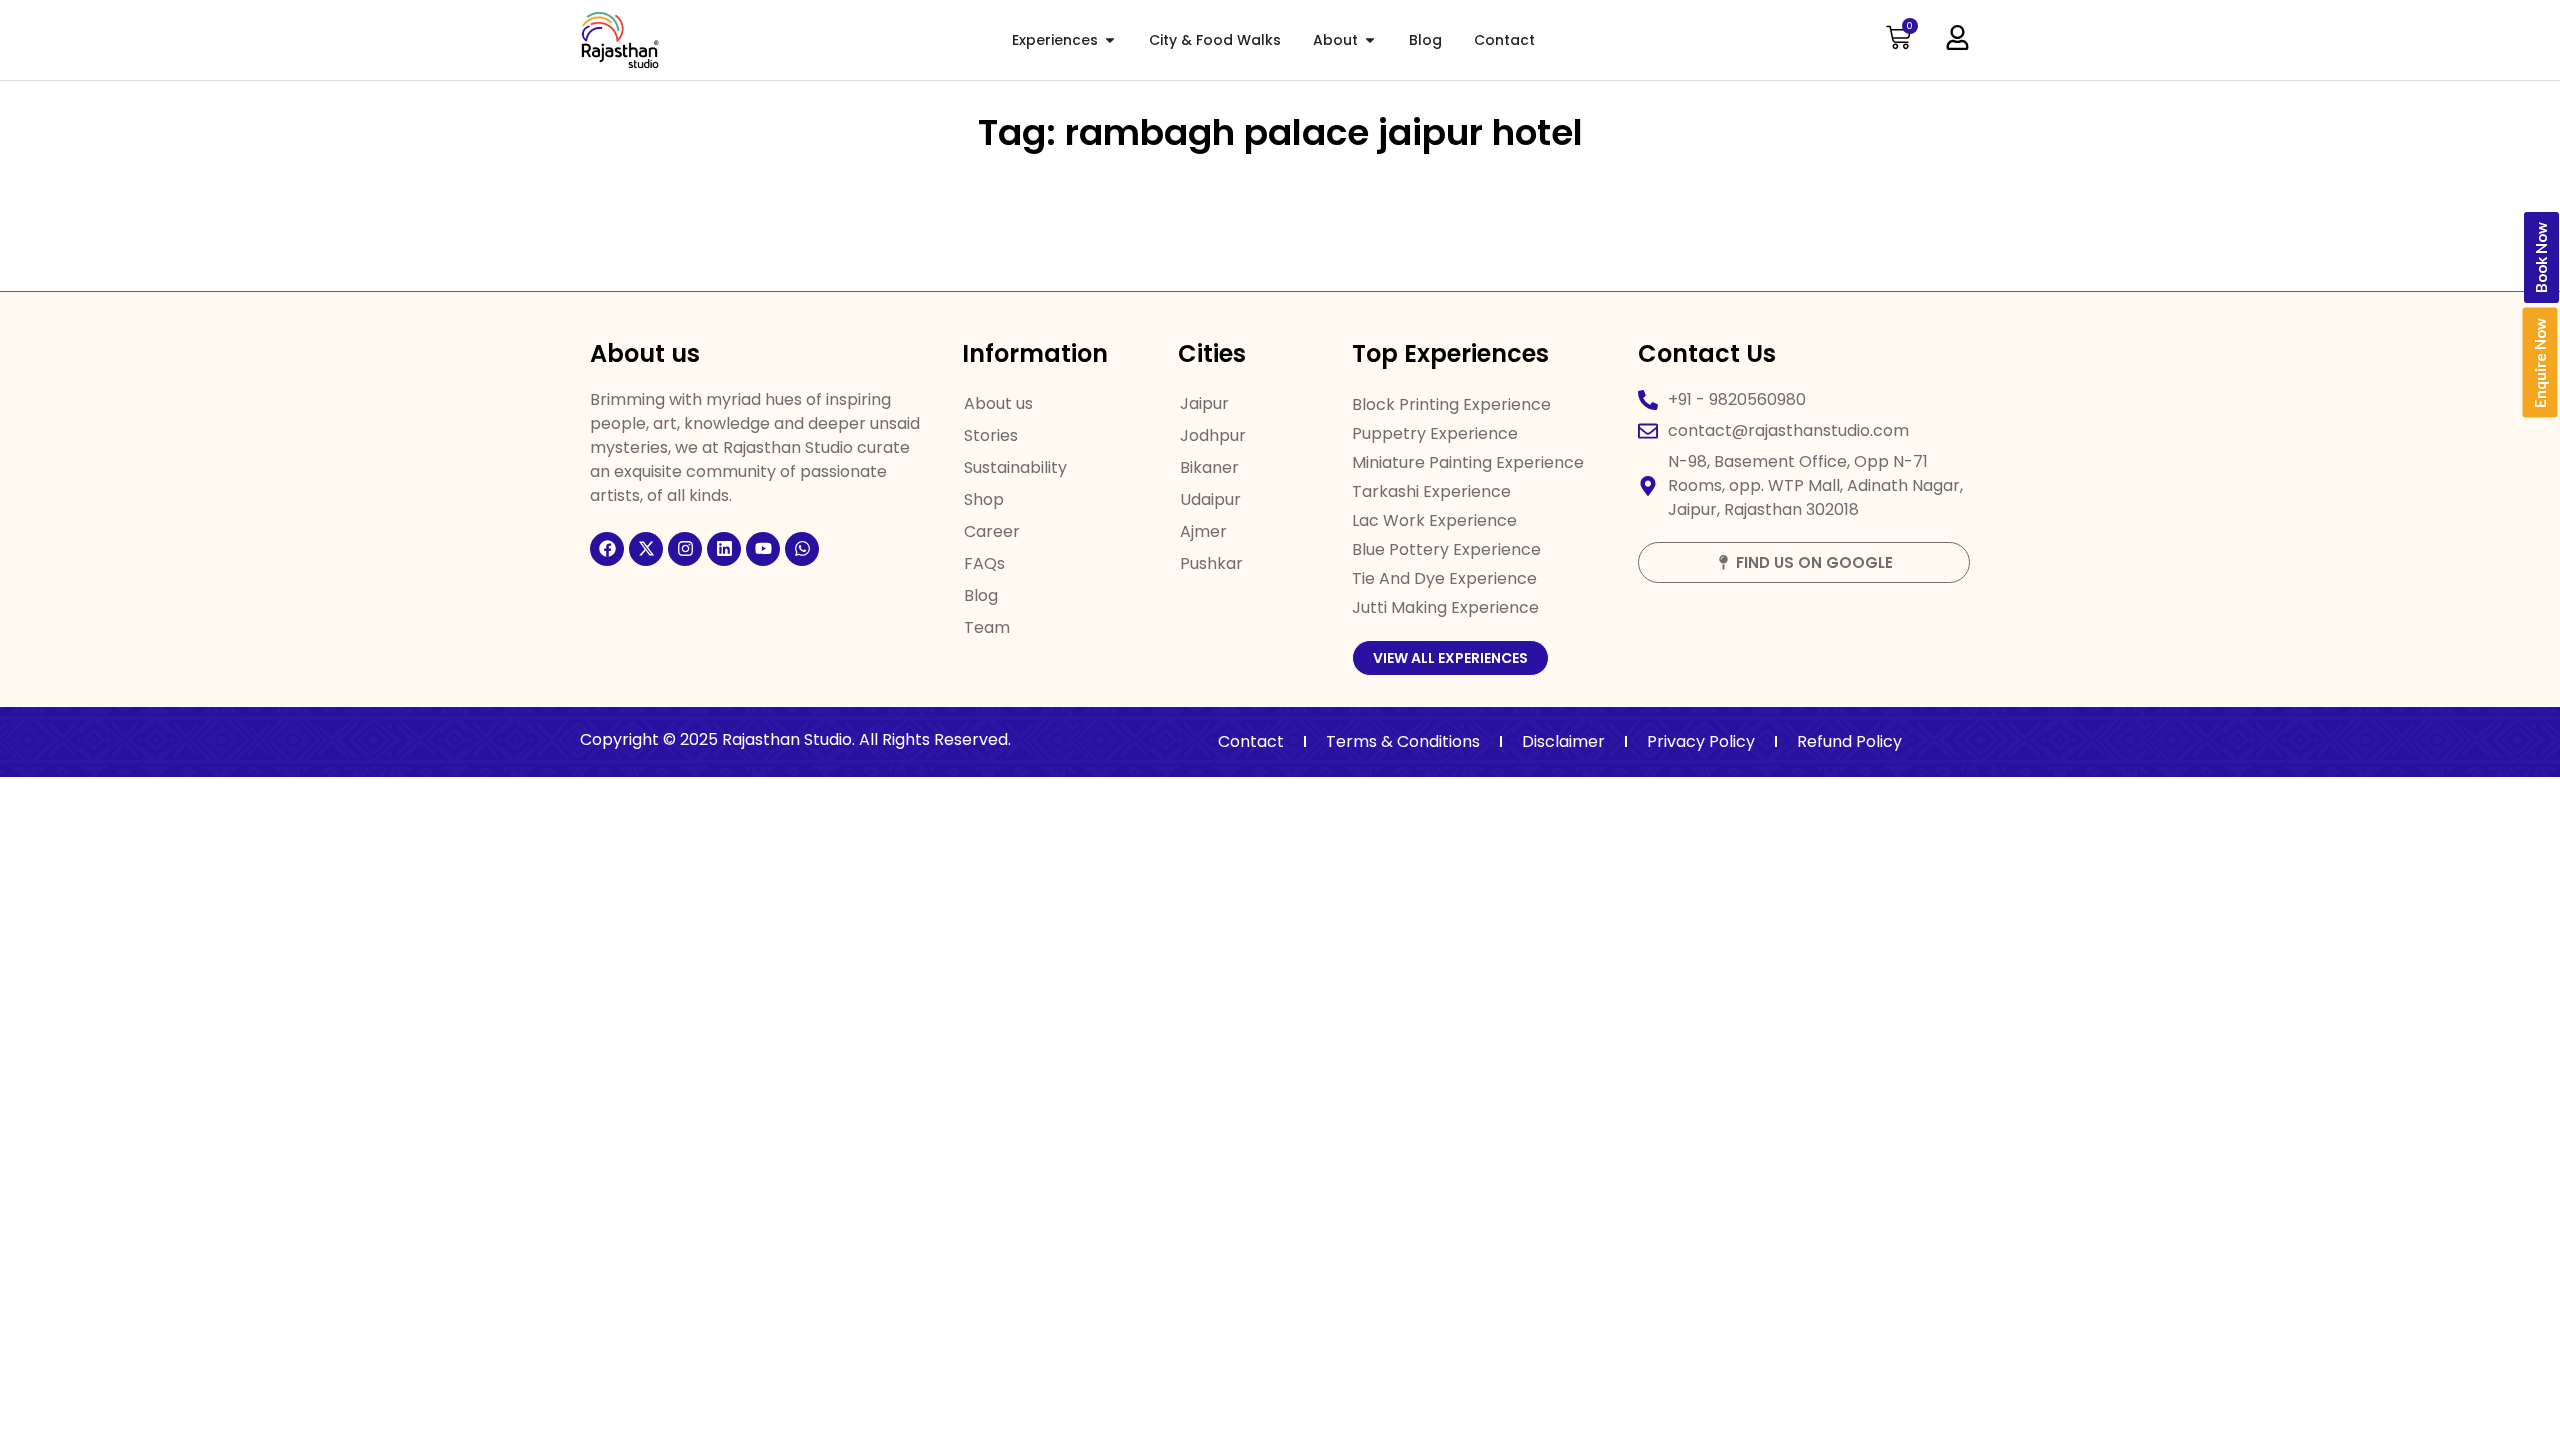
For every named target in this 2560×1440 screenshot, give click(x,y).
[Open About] (1370, 40)
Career (992, 531)
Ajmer (1203, 531)
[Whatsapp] (802, 549)
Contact (1251, 741)
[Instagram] (685, 549)
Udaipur (1210, 499)
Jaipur (1204, 403)
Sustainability (1015, 467)
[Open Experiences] (1110, 40)
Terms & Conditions (1403, 741)
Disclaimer (1563, 741)
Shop (984, 499)
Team (987, 627)
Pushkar (1211, 563)
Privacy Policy (1701, 741)
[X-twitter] (646, 549)
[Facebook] (607, 549)
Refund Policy (1849, 741)
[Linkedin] (724, 549)
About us (998, 403)
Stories (991, 435)
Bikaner (1209, 467)
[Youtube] (763, 549)
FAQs (984, 563)
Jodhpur (1213, 435)
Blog (981, 595)
